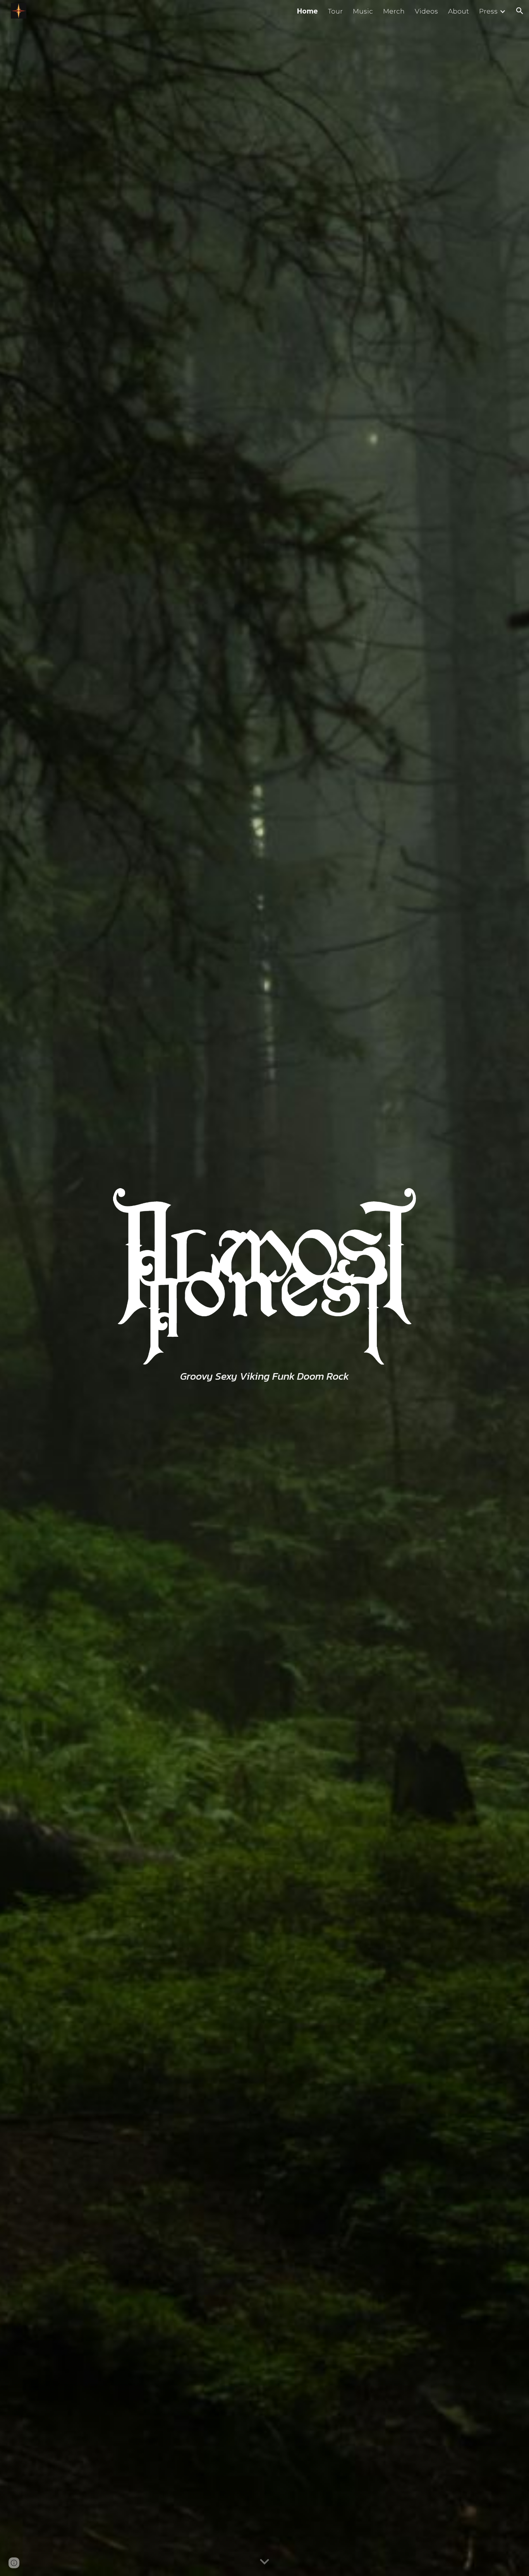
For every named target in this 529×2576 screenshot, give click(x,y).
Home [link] (307, 11)
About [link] (459, 11)
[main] (265, 1376)
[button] (520, 11)
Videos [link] (426, 11)
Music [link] (363, 11)
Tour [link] (335, 11)
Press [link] (488, 11)
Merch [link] (394, 11)
